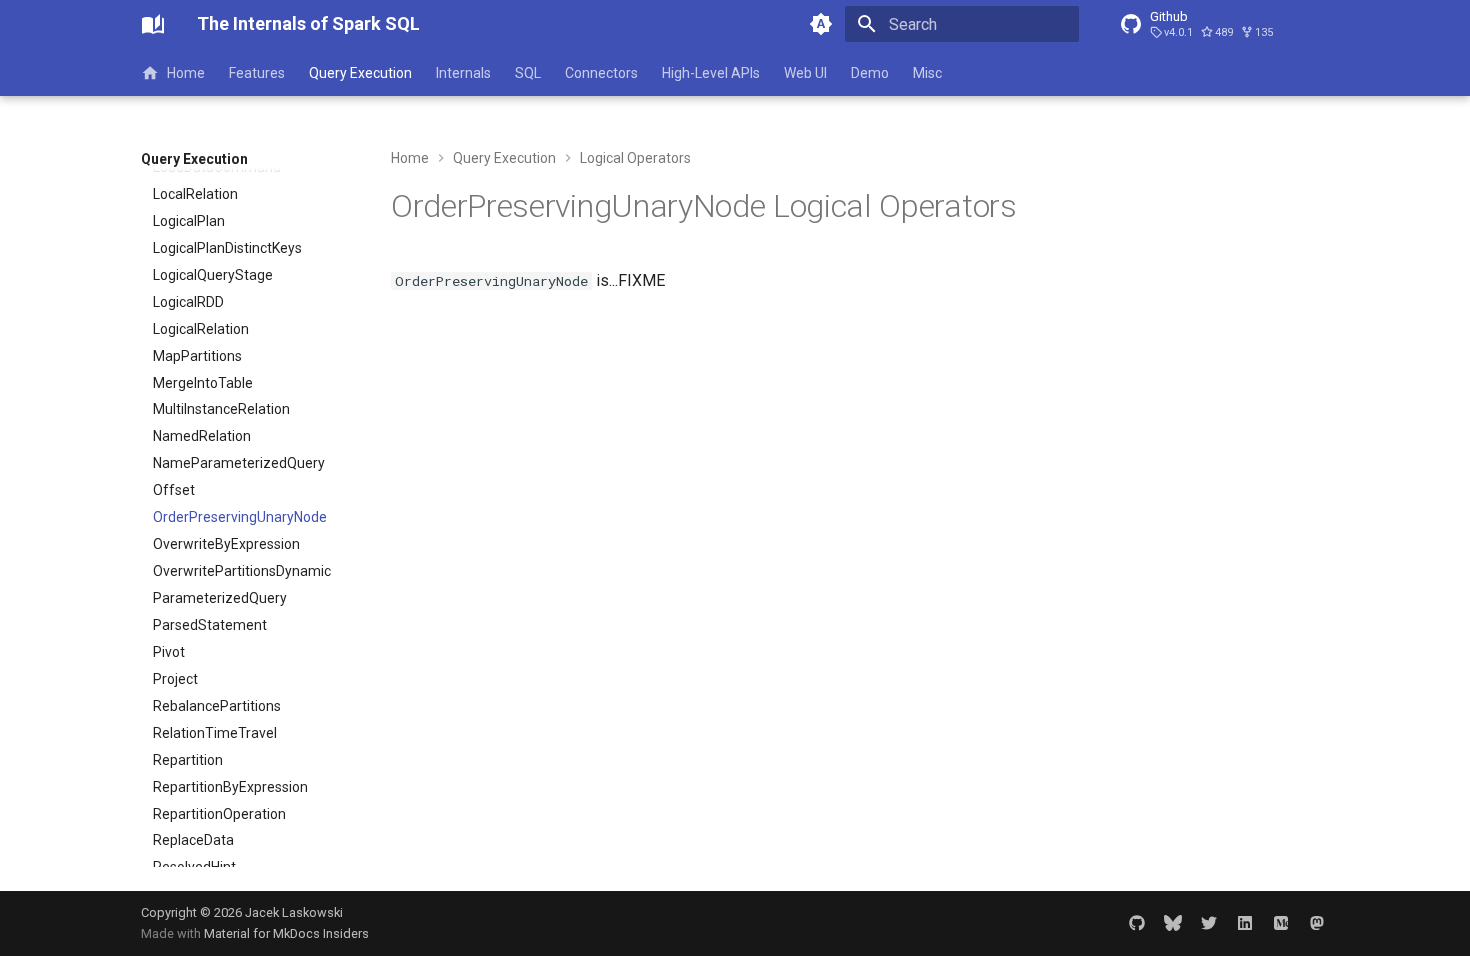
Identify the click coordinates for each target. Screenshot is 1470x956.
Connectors (601, 73)
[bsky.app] (1173, 923)
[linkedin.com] (1245, 923)
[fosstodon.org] (1317, 923)
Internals (463, 73)
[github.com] (1137, 923)
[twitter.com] (1209, 923)
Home (186, 73)
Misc (927, 73)
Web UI (805, 73)
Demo (870, 73)
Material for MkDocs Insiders (286, 933)
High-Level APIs (711, 73)
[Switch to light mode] (821, 24)
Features (257, 73)
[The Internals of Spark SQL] (153, 24)
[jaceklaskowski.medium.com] (1281, 923)
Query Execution (360, 73)
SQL (528, 73)
